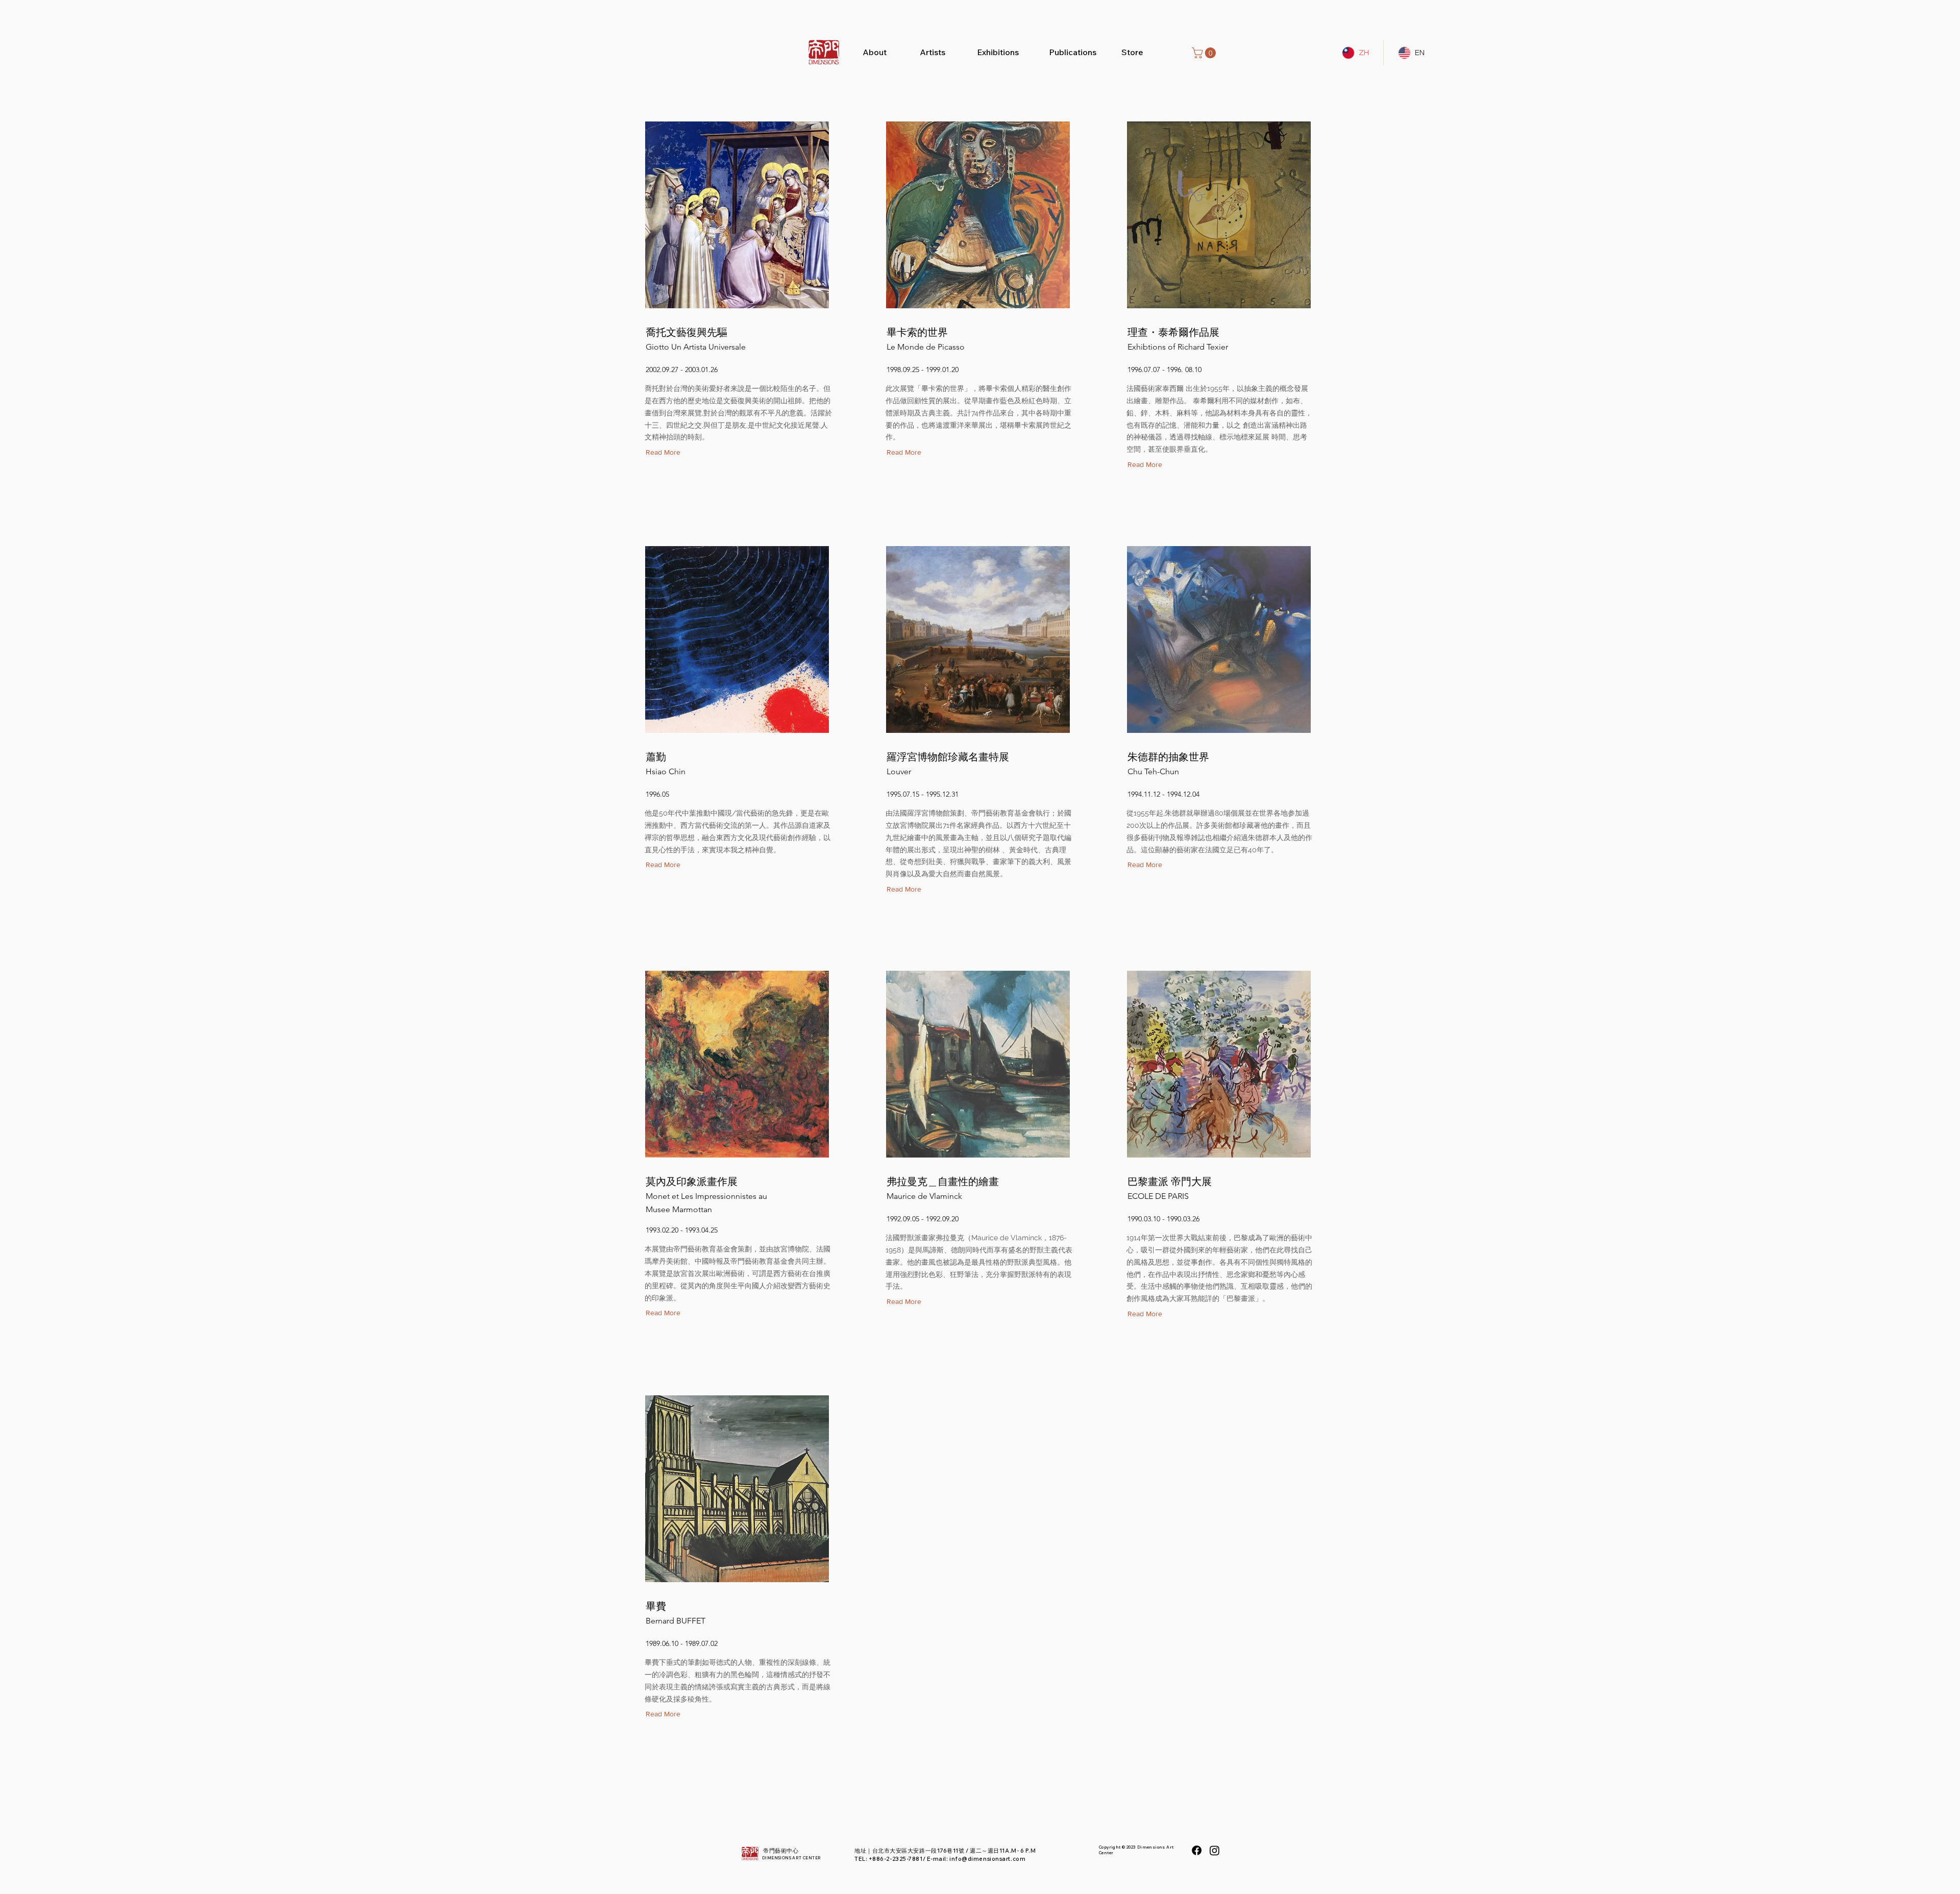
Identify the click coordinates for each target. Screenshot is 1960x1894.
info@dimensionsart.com (987, 1859)
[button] (1205, 53)
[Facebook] (1197, 1850)
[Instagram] (1215, 1850)
